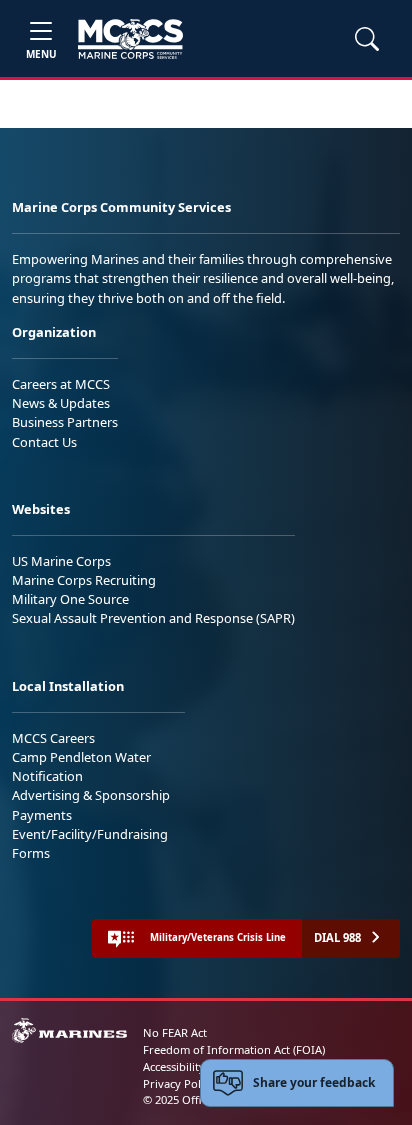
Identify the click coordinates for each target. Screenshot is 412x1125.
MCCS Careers (53, 738)
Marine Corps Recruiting (84, 580)
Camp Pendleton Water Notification (81, 766)
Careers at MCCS (61, 384)
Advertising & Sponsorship (91, 795)
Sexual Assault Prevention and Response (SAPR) (153, 618)
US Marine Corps (61, 561)
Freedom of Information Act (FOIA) (234, 1049)
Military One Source (70, 599)
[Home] (130, 39)
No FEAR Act (175, 1032)
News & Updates (61, 403)
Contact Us (44, 442)
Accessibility (174, 1066)
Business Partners (65, 422)
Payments (42, 815)
